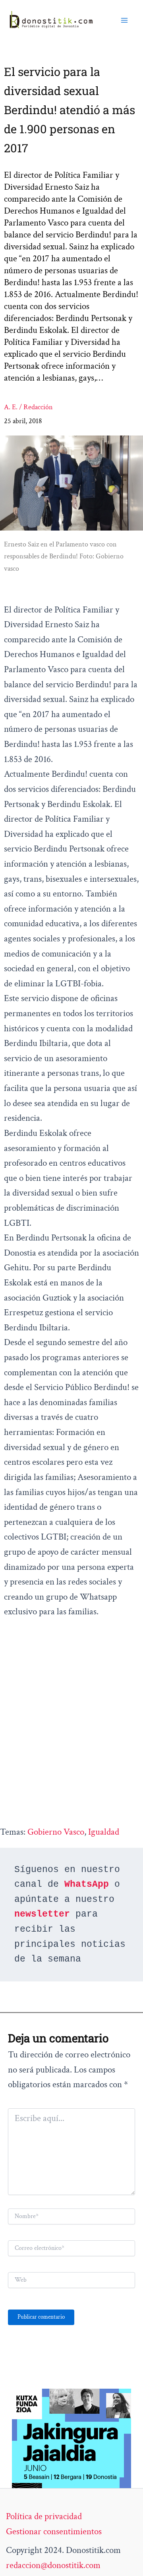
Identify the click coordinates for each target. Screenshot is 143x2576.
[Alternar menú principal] (124, 20)
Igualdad (104, 1832)
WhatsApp (87, 1884)
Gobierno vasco (56, 1832)
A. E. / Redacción (28, 407)
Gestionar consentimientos (54, 2531)
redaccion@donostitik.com (53, 2565)
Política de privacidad (44, 2516)
